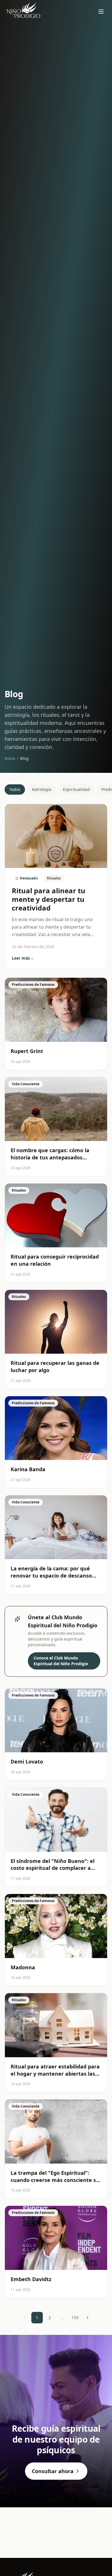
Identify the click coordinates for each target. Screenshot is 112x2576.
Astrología (42, 789)
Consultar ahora (53, 2471)
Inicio (10, 758)
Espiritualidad (76, 789)
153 (75, 2317)
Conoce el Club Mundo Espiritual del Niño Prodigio (61, 1661)
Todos (15, 789)
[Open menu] (101, 11)
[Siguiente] (88, 2318)
